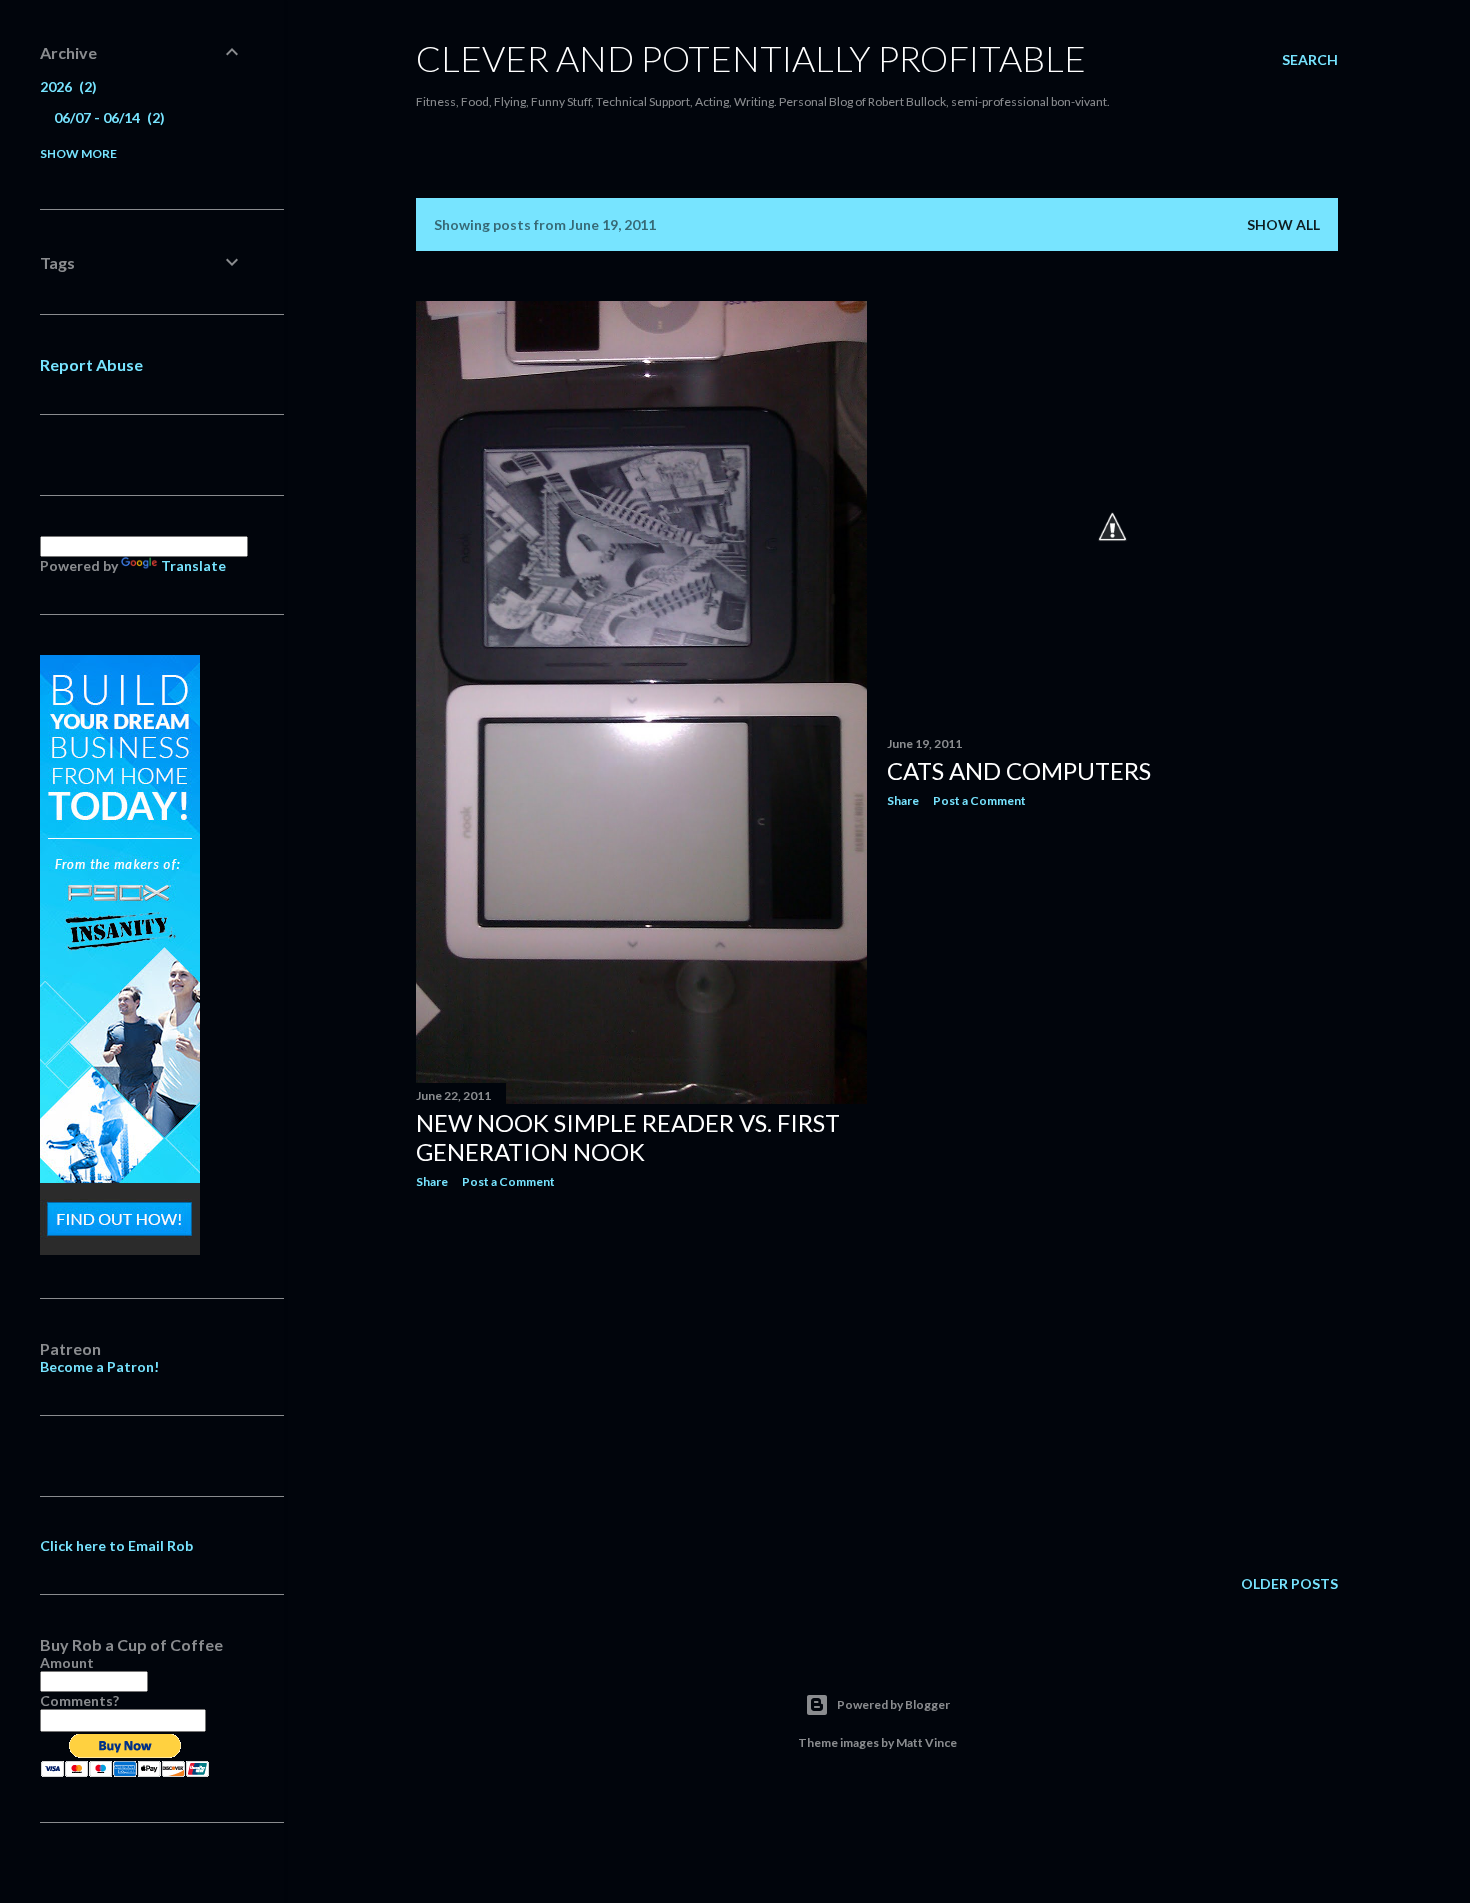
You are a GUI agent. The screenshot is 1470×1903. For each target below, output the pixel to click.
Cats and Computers (1019, 770)
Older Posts (1289, 1583)
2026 (66, 86)
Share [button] (432, 1181)
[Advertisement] (641, 1379)
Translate (193, 565)
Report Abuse (91, 364)
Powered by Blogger (893, 1704)
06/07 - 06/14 (107, 117)
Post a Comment (508, 1181)
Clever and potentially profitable (751, 58)
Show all (1283, 224)
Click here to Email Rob (116, 1545)
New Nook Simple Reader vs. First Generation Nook (628, 1137)
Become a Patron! (99, 1366)
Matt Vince (926, 1742)
